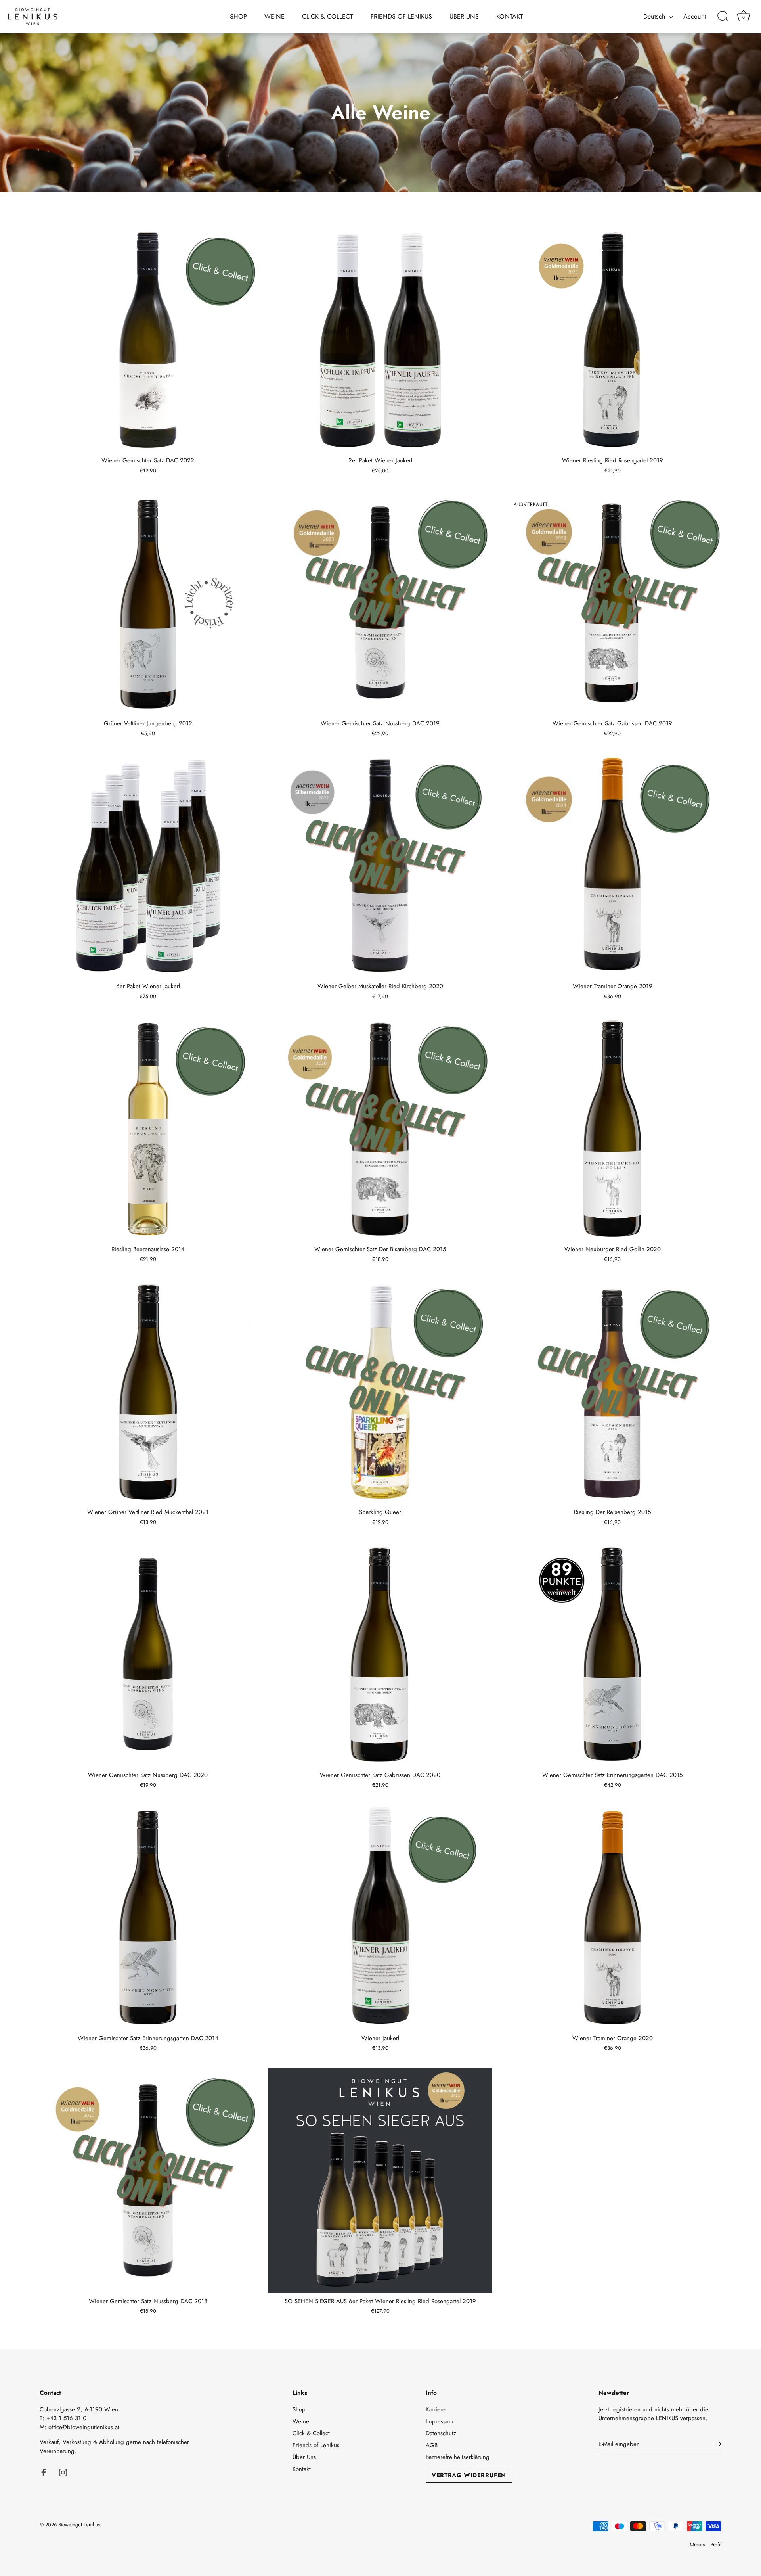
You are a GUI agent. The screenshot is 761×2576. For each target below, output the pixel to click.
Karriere (436, 2409)
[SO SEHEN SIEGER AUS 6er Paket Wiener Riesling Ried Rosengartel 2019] (380, 2181)
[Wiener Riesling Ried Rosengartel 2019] (612, 340)
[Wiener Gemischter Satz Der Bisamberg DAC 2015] (380, 1129)
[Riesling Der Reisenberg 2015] (612, 1391)
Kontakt (510, 16)
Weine (274, 16)
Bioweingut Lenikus (79, 2525)
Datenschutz (441, 2433)
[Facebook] (44, 2472)
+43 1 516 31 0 (66, 2418)
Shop (238, 16)
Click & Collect (328, 16)
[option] (380, 113)
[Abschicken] (717, 2444)
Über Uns (464, 16)
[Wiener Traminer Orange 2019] (612, 866)
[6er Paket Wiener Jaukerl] (148, 866)
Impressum (440, 2421)
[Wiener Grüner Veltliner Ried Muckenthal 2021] (148, 1391)
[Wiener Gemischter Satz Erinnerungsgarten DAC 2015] (612, 1654)
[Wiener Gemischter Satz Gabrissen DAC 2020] (380, 1654)
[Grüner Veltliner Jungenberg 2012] (148, 603)
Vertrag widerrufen (469, 2475)
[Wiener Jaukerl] (380, 1917)
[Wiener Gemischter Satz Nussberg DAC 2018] (148, 2181)
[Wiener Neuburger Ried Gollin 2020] (612, 1129)
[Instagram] (63, 2472)
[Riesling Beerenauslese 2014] (148, 1129)
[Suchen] (723, 17)
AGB (432, 2445)
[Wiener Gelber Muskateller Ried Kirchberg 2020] (380, 866)
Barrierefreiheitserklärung (458, 2457)
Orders (697, 2544)
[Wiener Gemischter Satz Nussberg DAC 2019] (380, 603)
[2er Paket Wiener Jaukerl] (380, 340)
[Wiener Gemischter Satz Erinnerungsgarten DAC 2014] (148, 1917)
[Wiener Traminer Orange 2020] (612, 1917)
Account (695, 17)
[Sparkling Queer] (380, 1391)
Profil (716, 2544)
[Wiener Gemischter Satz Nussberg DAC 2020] (148, 1654)
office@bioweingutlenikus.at (84, 2427)
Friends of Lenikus (401, 16)
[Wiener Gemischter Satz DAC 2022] (148, 340)
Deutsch (654, 17)
